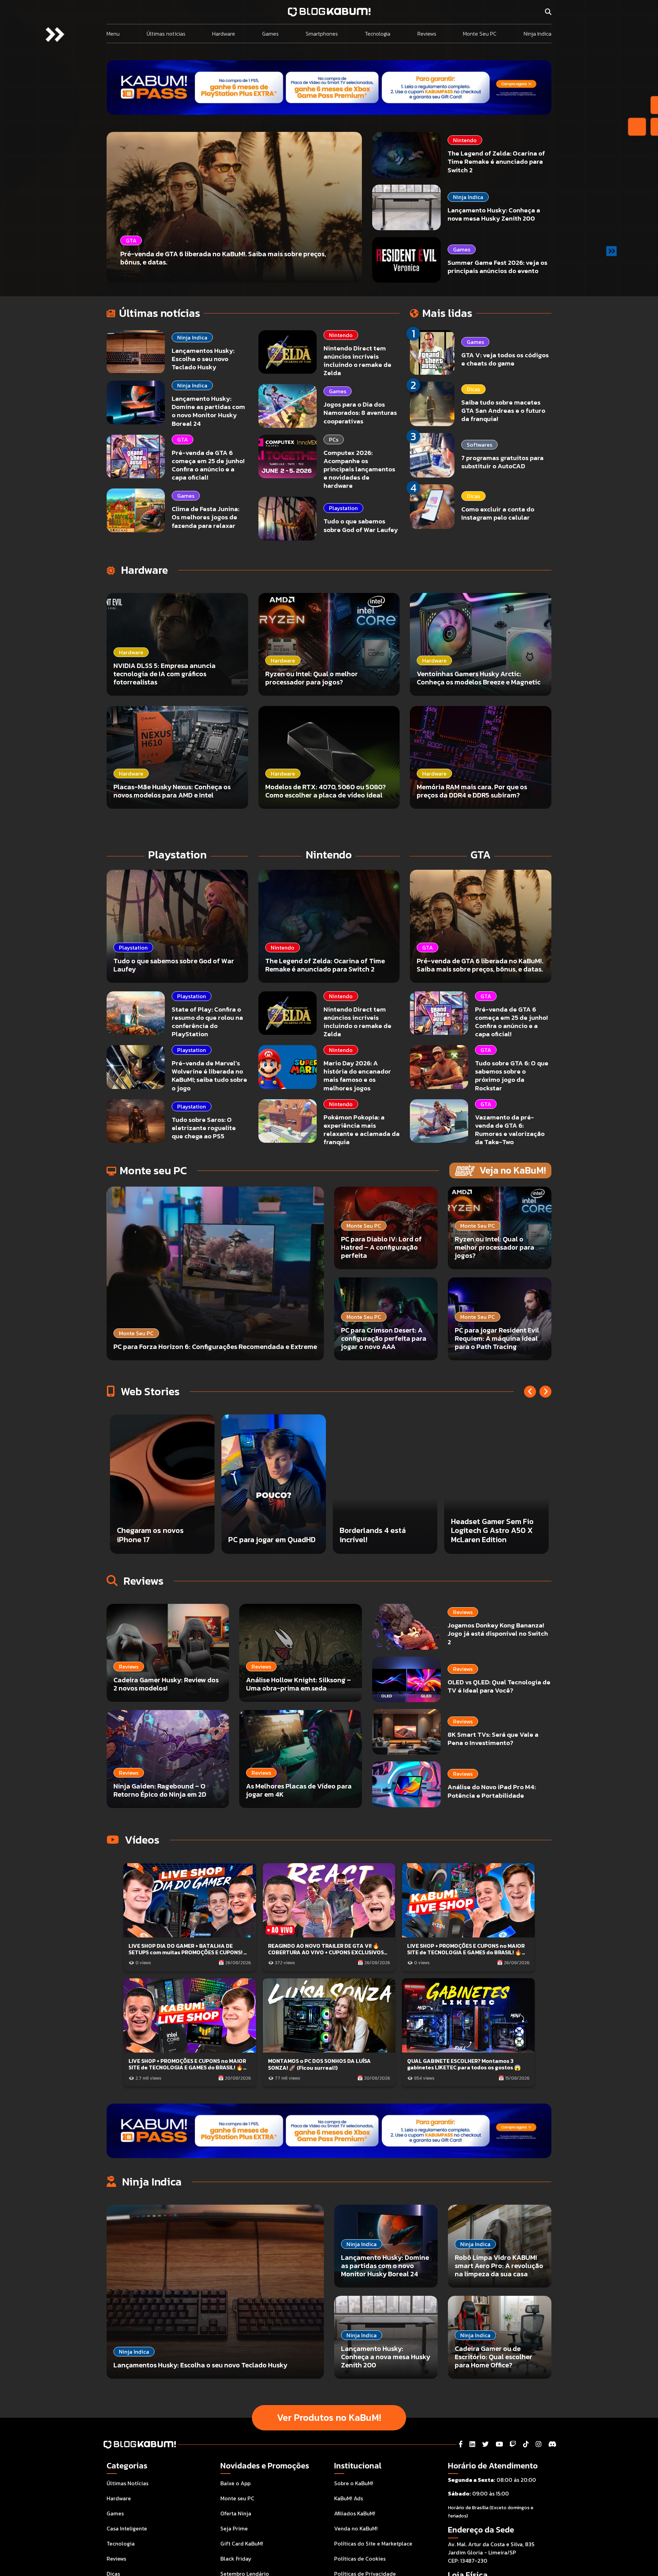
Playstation (343, 508)
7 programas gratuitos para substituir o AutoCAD (502, 462)
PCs (334, 439)
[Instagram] (539, 2444)
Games (270, 34)
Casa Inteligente (127, 2528)
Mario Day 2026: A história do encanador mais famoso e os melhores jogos (357, 1075)
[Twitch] (513, 2444)
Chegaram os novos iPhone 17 (484, 1535)
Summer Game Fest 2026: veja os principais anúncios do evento (497, 267)
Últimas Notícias (127, 2483)
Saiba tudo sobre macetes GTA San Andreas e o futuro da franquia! (503, 411)
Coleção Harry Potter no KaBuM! (381, 1535)
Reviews (427, 34)
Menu (113, 34)
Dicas (473, 389)
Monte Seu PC (480, 34)
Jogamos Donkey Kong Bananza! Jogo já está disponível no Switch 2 (498, 1633)
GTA (182, 439)
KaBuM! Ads (349, 2498)
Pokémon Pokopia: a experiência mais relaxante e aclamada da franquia (362, 1130)
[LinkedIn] (472, 2444)
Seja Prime (234, 2528)
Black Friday (236, 2559)
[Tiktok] (526, 2444)
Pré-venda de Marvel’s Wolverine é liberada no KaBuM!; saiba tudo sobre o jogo (209, 1075)
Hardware (224, 34)
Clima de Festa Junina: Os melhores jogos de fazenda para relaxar (205, 517)
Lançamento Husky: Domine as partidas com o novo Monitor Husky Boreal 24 (208, 411)
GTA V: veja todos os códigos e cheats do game (505, 359)
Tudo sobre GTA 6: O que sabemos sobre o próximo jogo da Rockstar (512, 1075)
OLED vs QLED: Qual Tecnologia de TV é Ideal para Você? (499, 1686)
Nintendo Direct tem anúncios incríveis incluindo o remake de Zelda (357, 361)
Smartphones (322, 34)
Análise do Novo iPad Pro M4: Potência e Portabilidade (492, 1791)
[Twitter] (485, 2444)
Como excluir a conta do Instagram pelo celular (498, 513)
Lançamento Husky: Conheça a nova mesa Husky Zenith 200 (494, 214)
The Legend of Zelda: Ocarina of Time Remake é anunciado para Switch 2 (496, 162)
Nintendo (465, 140)
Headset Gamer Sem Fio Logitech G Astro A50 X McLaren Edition (158, 1531)
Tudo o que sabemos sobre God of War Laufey (361, 525)
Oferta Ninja (236, 2513)
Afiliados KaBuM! (355, 2513)
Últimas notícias (166, 34)
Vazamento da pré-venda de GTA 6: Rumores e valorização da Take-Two (510, 1130)
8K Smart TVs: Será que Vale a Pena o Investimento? (493, 1739)
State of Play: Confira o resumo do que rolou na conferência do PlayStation (207, 1022)
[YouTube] (499, 2444)
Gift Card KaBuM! (242, 2543)
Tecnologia (377, 34)
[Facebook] (461, 2444)
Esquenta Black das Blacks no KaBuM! (262, 1535)
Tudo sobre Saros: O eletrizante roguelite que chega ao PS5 (204, 1128)
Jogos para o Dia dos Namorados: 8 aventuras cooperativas (360, 413)
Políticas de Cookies (360, 2559)
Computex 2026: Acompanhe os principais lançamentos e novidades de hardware (359, 469)
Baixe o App (235, 2483)
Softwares (479, 445)
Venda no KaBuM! (356, 2528)
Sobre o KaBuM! (354, 2483)
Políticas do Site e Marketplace (373, 2543)
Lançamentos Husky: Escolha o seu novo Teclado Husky (203, 359)
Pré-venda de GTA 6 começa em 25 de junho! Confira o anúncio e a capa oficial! (208, 465)
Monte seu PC (237, 2498)
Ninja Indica (538, 34)
